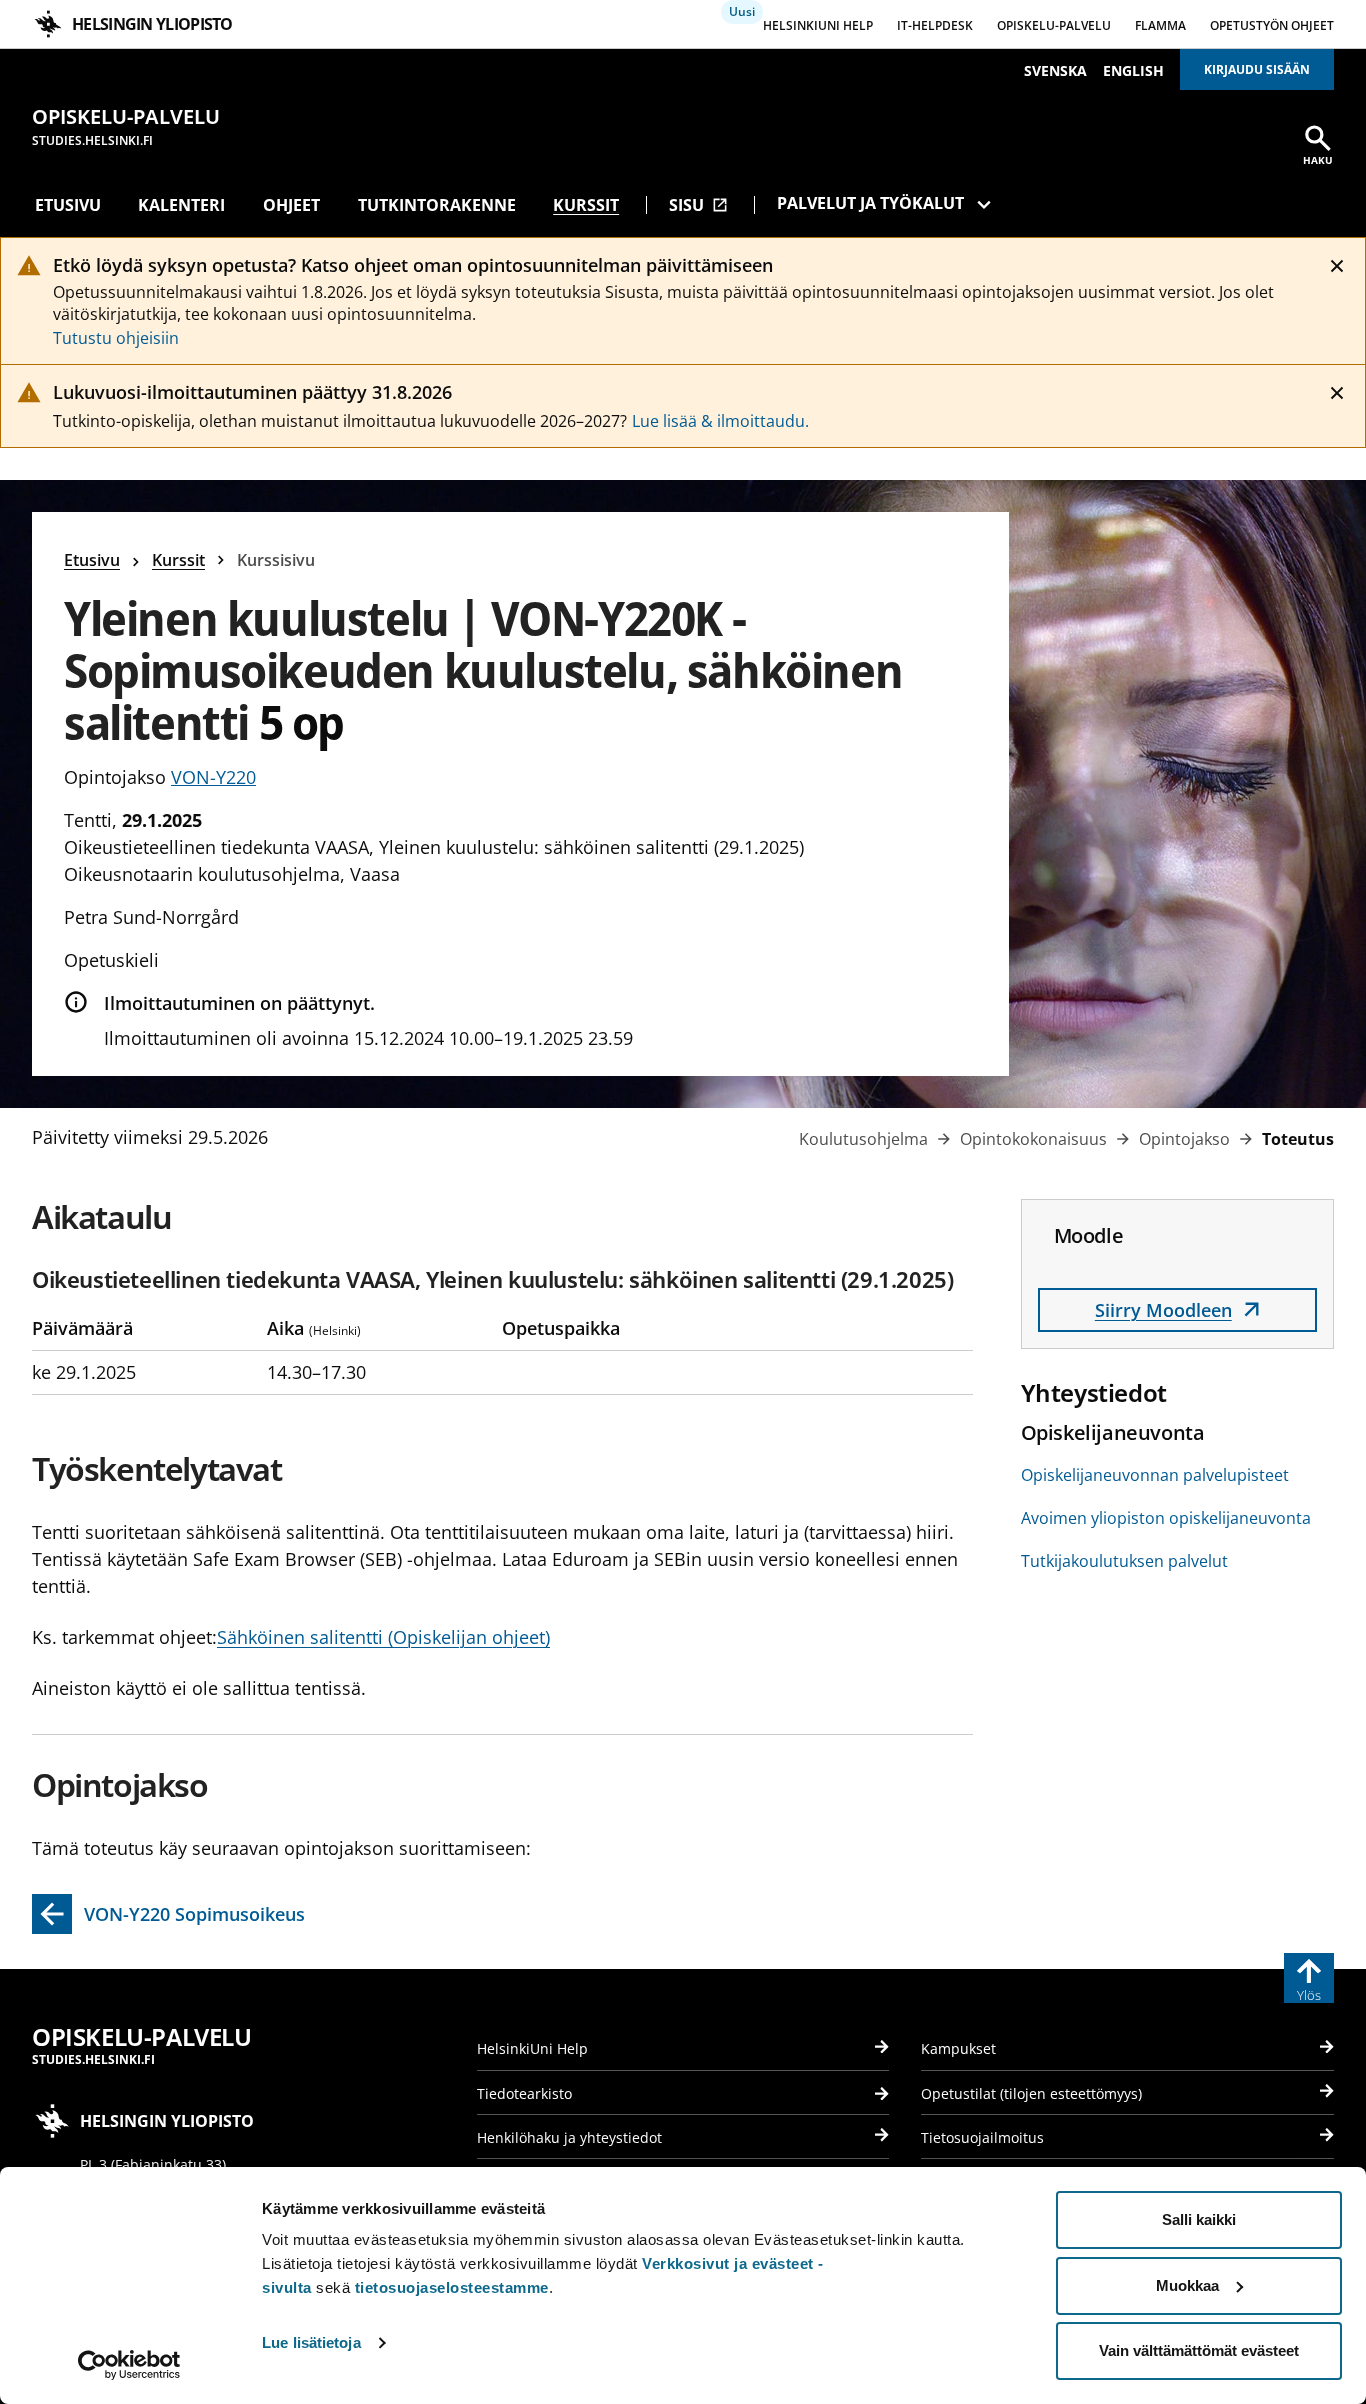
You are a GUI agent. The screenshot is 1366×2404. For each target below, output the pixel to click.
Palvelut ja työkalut (870, 203)
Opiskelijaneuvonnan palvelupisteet (1155, 1475)
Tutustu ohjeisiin (116, 338)
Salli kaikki (1199, 2219)
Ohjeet (291, 205)
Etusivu (68, 205)
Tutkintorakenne (437, 205)
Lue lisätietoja (311, 2342)
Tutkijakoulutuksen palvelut (1124, 1561)
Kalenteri (181, 205)
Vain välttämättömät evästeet (1199, 2350)
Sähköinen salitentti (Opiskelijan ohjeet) (383, 1637)
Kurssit (586, 205)
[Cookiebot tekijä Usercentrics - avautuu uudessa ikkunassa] (129, 2365)
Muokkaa (1187, 2285)
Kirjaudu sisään (1257, 69)
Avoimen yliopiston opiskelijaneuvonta (1166, 1518)
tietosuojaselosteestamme (452, 2287)
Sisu (698, 205)
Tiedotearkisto (524, 2093)
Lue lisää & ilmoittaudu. (720, 421)
